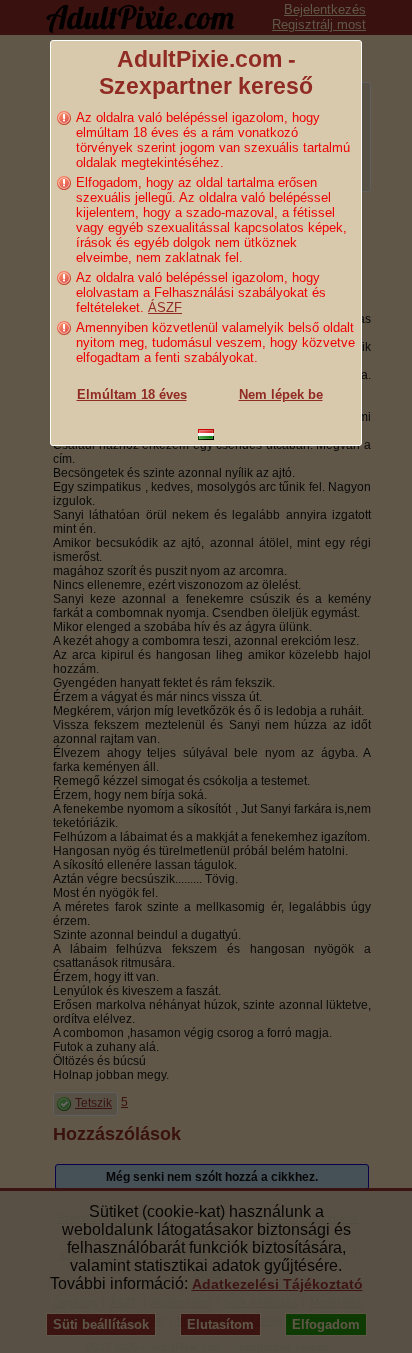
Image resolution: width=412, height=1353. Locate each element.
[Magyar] (206, 434)
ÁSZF (165, 307)
